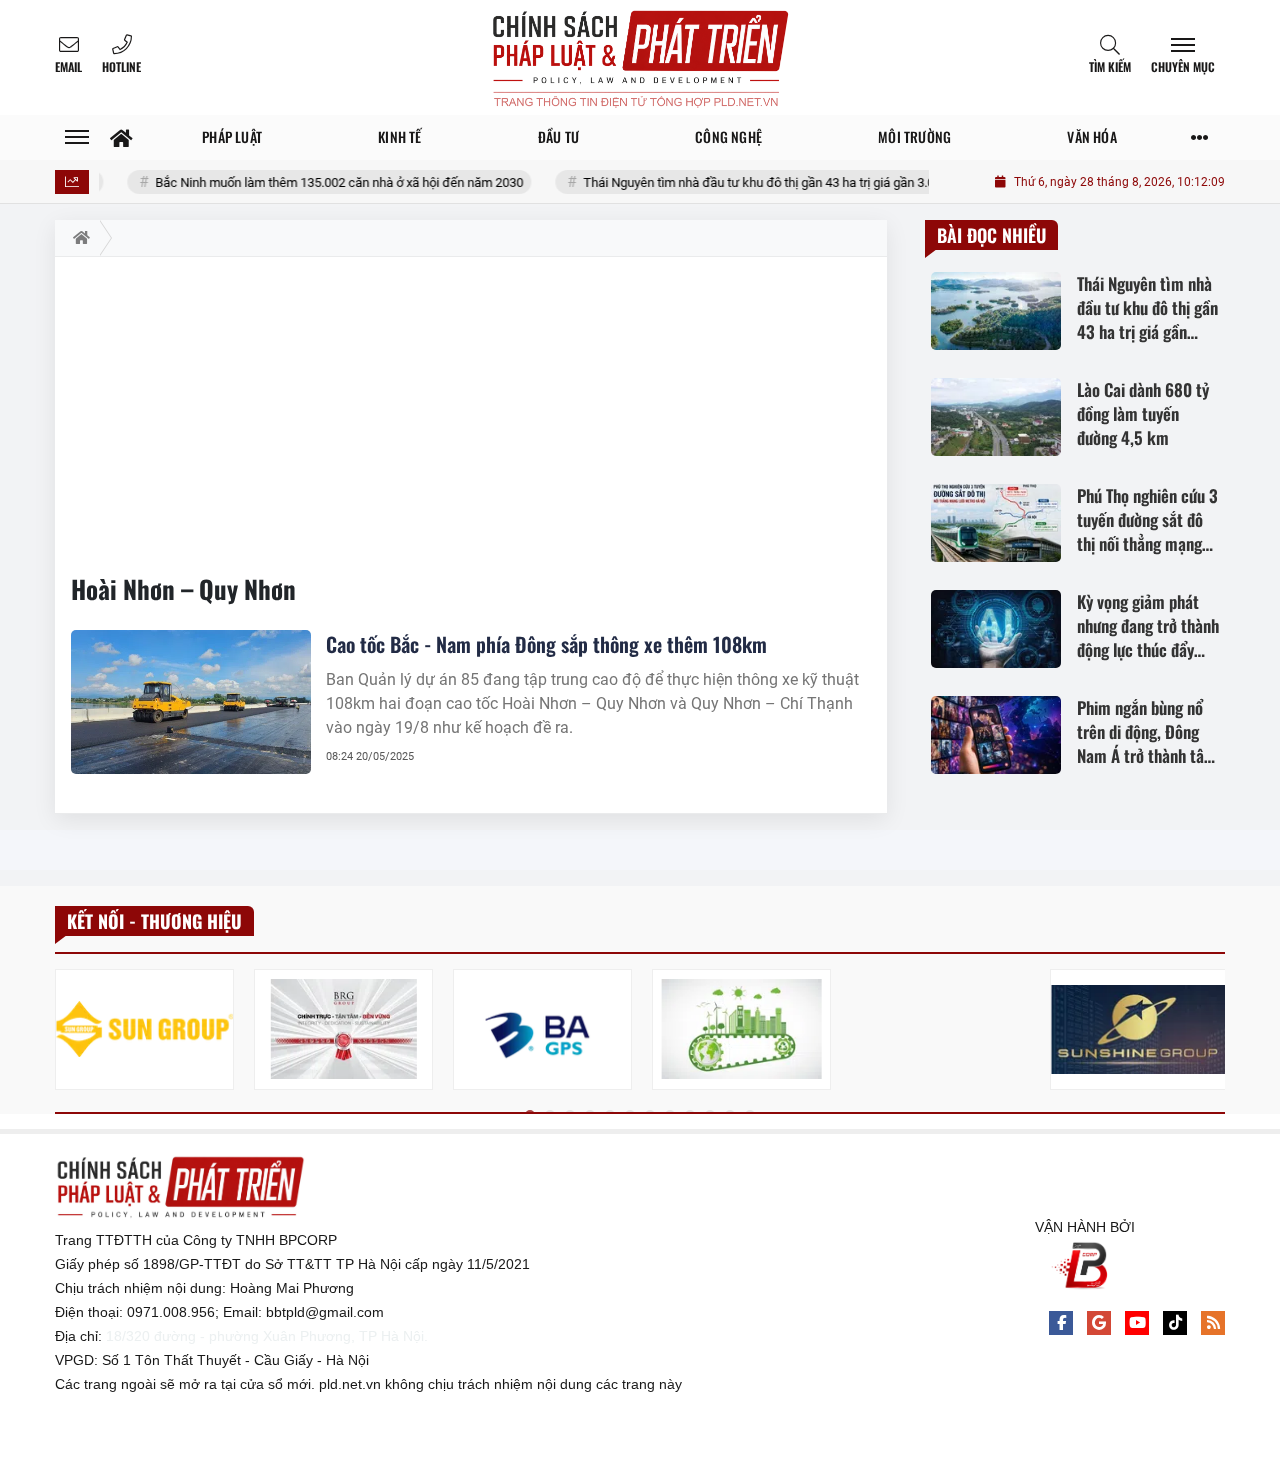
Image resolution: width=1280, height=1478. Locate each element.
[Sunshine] (1139, 1029)
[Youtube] (1137, 1323)
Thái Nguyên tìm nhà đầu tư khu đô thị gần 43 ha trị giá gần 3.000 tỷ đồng (764, 182)
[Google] (1099, 1323)
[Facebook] (1061, 1323)
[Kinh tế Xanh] (741, 1029)
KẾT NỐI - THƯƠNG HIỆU (154, 921)
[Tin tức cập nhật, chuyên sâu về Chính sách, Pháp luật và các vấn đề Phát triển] (640, 57)
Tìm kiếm (1110, 66)
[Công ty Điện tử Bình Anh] (542, 1029)
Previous (70, 1032)
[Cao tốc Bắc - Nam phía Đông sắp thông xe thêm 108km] (191, 702)
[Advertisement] (471, 407)
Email (68, 66)
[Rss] (1213, 1323)
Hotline (121, 66)
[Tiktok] (1175, 1323)
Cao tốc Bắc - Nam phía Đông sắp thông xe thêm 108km (546, 644)
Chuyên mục (1183, 66)
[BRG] (343, 1029)
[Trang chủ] (121, 137)
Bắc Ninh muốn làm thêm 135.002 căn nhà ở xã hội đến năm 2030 (315, 182)
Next (1210, 1032)
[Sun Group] (144, 1029)
